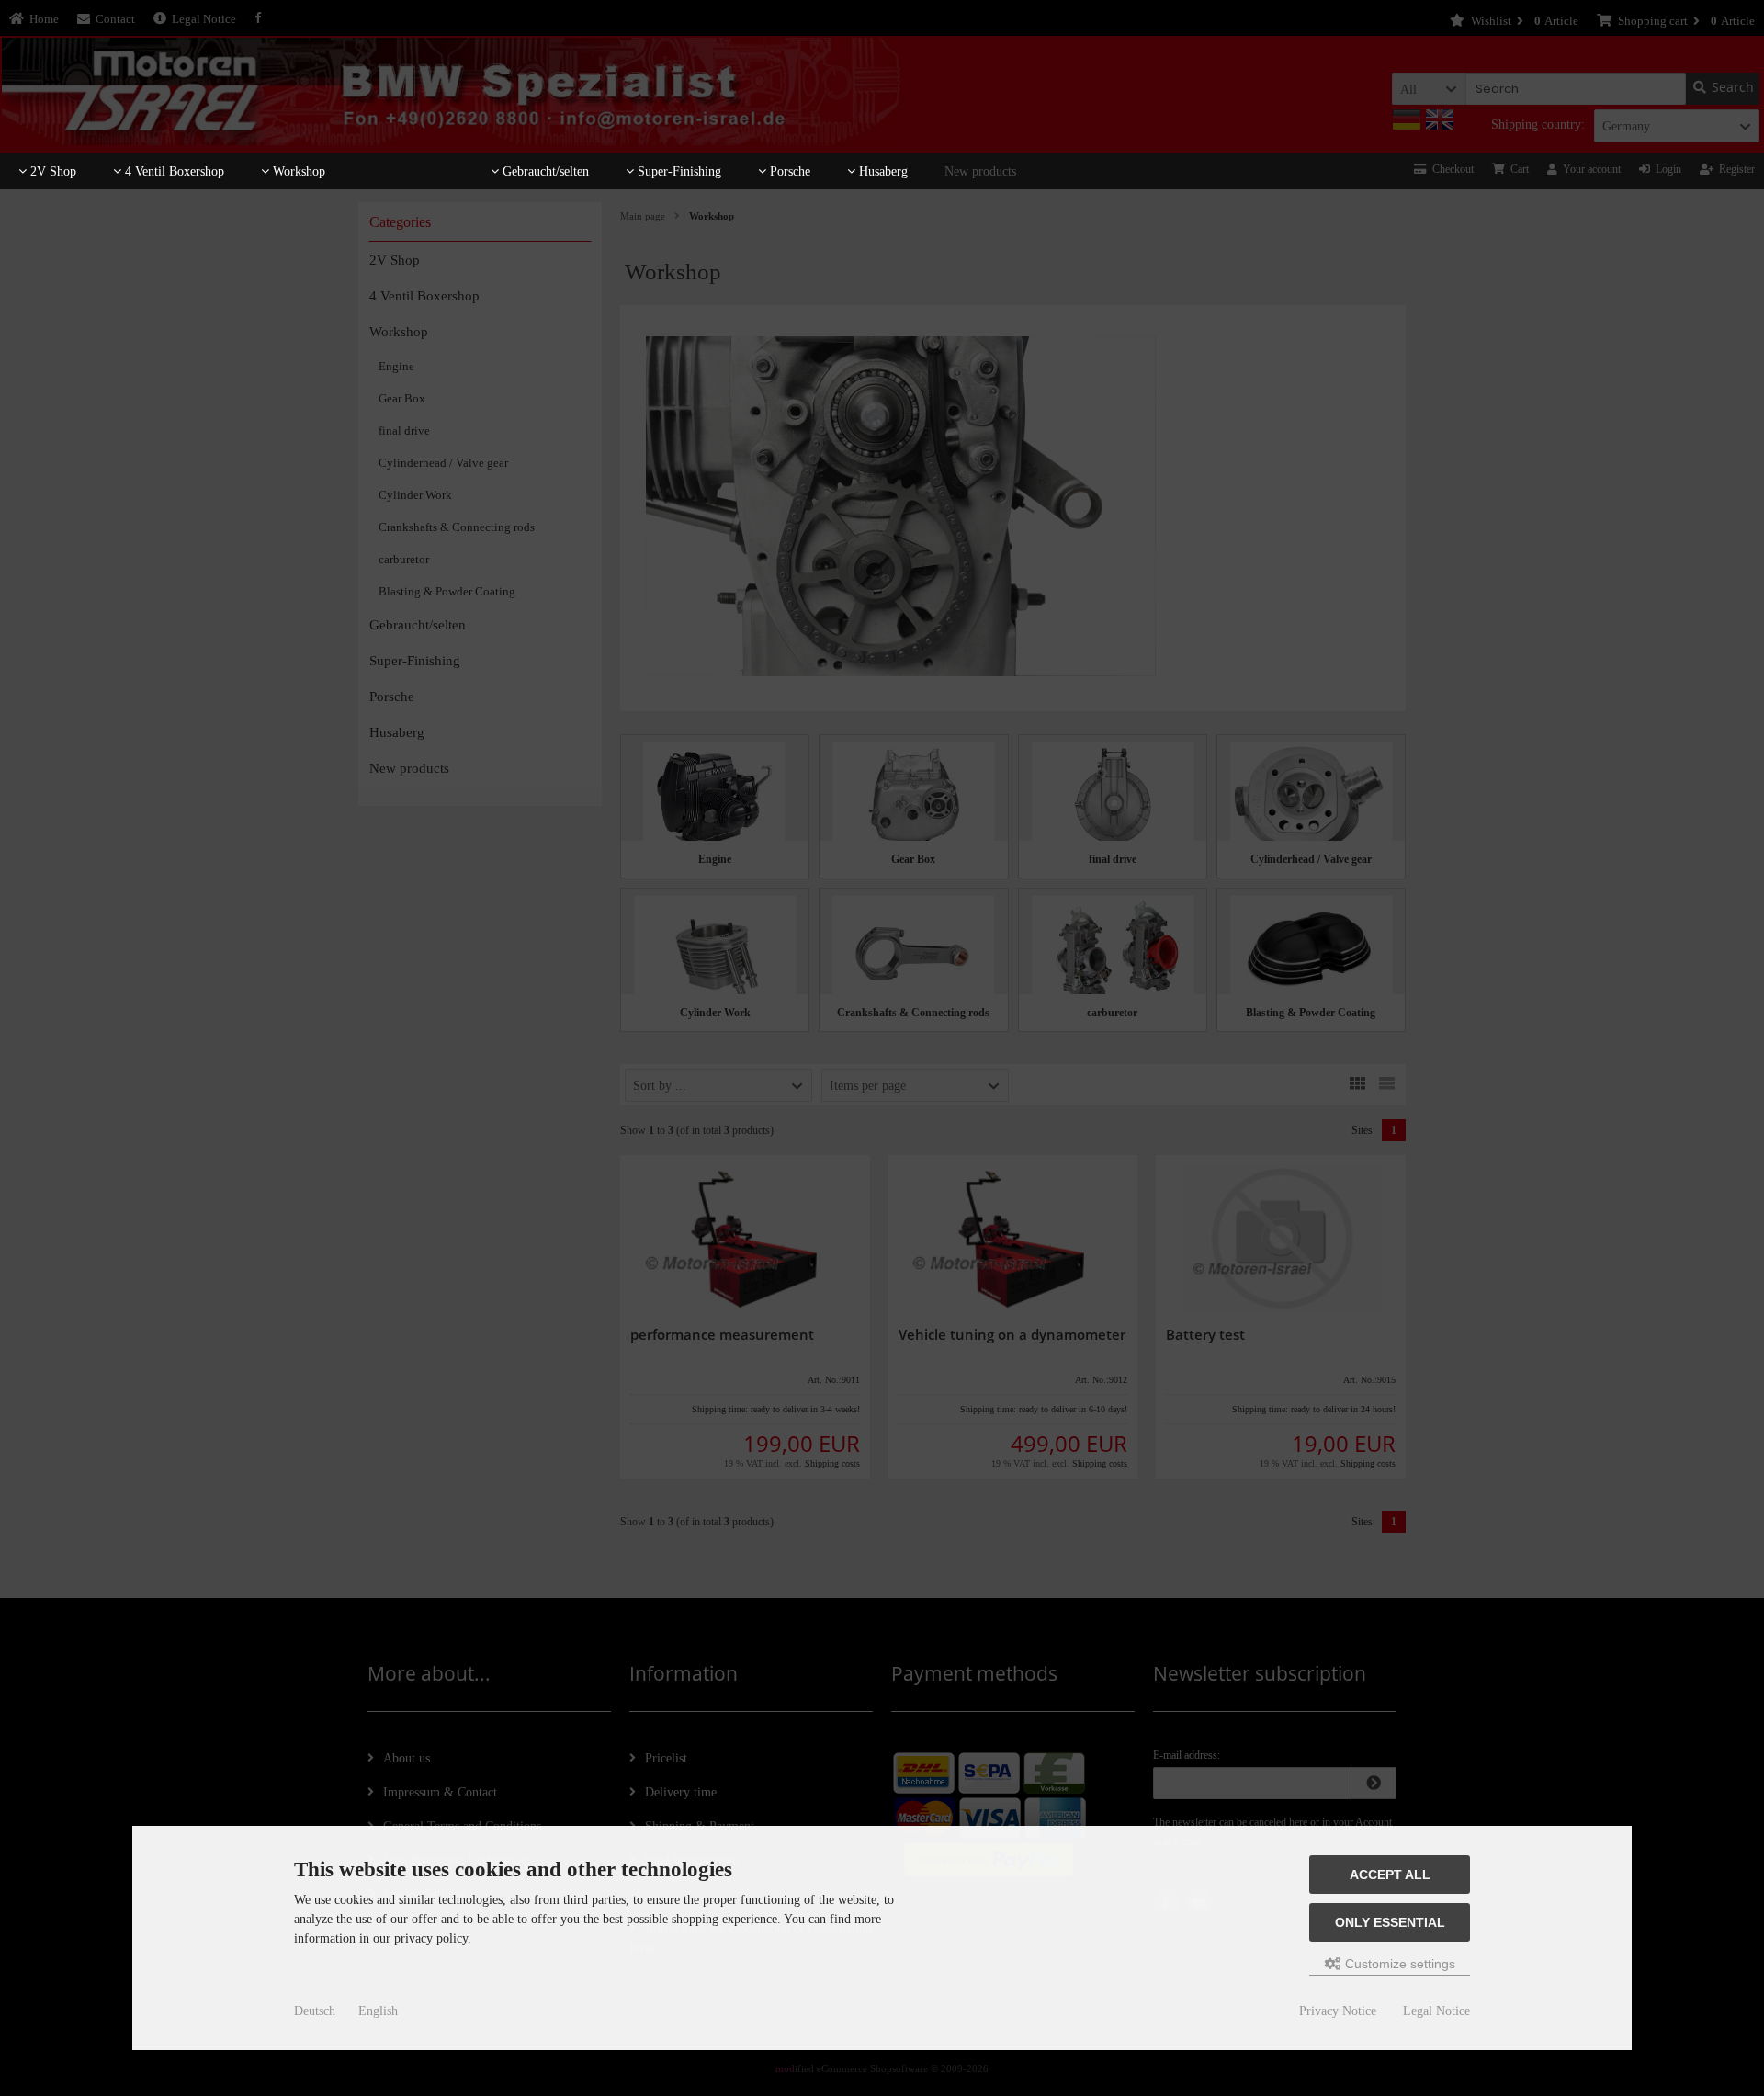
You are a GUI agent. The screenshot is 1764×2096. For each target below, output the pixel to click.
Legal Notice (1436, 2011)
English (378, 2011)
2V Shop (51, 171)
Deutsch (315, 2011)
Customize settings (1398, 1964)
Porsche (788, 171)
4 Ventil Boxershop (173, 171)
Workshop (297, 171)
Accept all (1390, 1875)
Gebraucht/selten (544, 171)
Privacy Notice (1338, 2011)
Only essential (1390, 1922)
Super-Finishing (678, 171)
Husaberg (882, 171)
